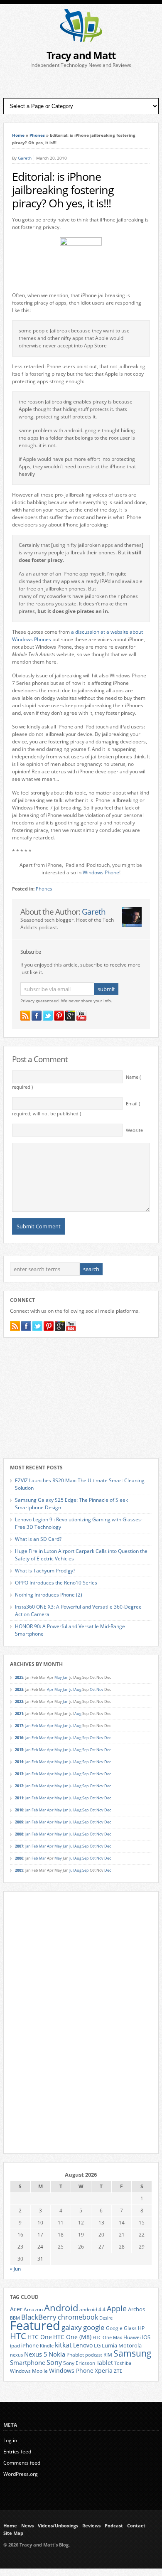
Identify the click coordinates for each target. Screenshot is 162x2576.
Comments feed (22, 2463)
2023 (19, 1689)
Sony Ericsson (79, 2363)
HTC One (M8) (72, 2337)
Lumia (109, 2345)
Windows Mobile (29, 2371)
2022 (19, 1701)
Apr (50, 1689)
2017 (19, 1726)
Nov (100, 1689)
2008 (19, 1834)
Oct (93, 1689)
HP (141, 2328)
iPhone (30, 2345)
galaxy (72, 2327)
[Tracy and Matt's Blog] (81, 40)
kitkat (63, 2345)
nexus (16, 2355)
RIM (108, 2355)
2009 (19, 1822)
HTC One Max (107, 2337)
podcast (94, 2355)
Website (134, 1130)
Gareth (25, 158)
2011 (19, 1798)
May (58, 1677)
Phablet (75, 2355)
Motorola (130, 2345)
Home (18, 135)
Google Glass (121, 2328)
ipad (15, 2345)
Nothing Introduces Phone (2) (49, 1595)
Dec (108, 1738)
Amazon (33, 2309)
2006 (19, 1858)
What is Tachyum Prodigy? (45, 1571)
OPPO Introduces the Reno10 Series (56, 1583)
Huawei (132, 2337)
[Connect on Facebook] (37, 1016)
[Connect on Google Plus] (70, 1016)
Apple (117, 2308)
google (94, 2327)
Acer (16, 2309)
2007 (19, 1846)
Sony (54, 2362)
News (27, 2526)
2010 (19, 1810)
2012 (19, 1786)
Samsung (133, 2353)
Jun (66, 1677)
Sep (86, 1738)
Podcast (114, 2526)
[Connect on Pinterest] (59, 1016)
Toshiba (123, 2363)
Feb (35, 1726)
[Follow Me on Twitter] (48, 1016)
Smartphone (28, 2362)
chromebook (78, 2317)
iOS (146, 2337)
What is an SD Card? (38, 1539)
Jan (28, 1726)
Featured (35, 2325)
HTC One (40, 2337)
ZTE (118, 2371)
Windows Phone (101, 872)
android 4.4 (92, 2309)
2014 (19, 1762)
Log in (10, 2440)
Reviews (91, 2526)
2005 (19, 1870)
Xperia (104, 2371)
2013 (19, 1774)
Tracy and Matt (81, 55)
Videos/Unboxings (58, 2526)
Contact (136, 2526)
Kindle (47, 2346)
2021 (19, 1714)
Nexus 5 (36, 2354)
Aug (78, 1689)
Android (61, 2308)
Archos (136, 2309)
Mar (43, 1726)
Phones (37, 135)
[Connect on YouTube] (81, 1016)
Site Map (13, 2533)
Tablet (105, 2363)
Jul (71, 1689)
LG (97, 2345)
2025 (19, 1677)
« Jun (15, 2269)
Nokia (57, 2354)
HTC (18, 2336)
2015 (19, 1750)
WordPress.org (21, 2474)
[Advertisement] (81, 84)
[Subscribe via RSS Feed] (25, 1016)
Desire (106, 2318)
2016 (19, 1738)
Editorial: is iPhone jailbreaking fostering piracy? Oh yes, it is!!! (63, 190)
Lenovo (83, 2345)
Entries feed (17, 2452)
